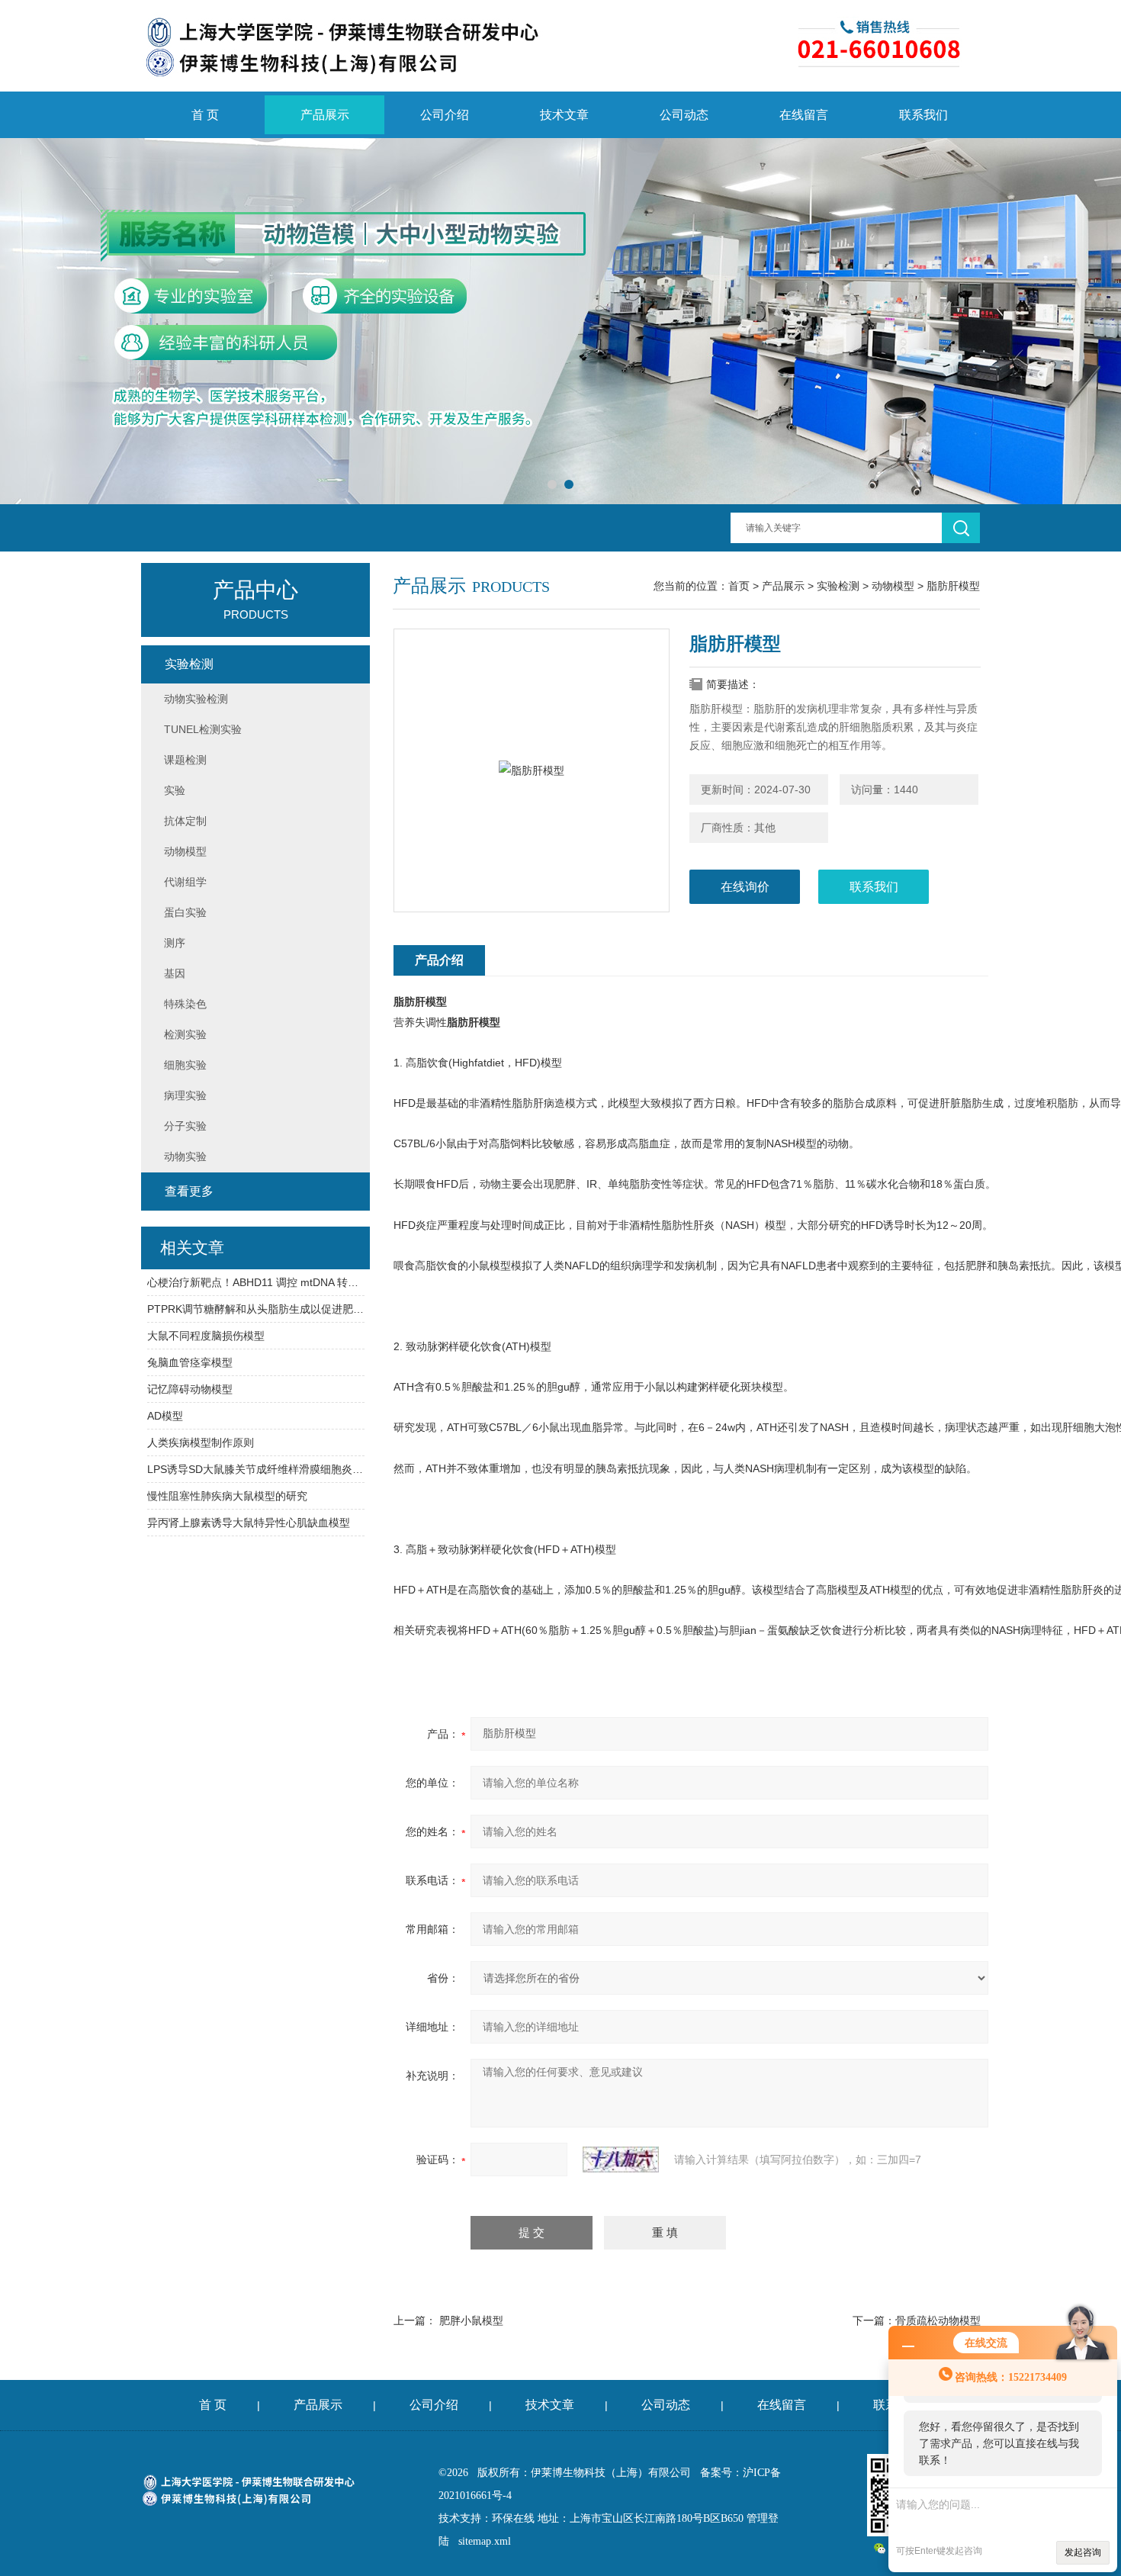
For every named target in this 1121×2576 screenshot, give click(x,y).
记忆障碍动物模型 (190, 1389)
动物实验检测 (196, 699)
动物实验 (185, 1156)
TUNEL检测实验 (203, 729)
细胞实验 (185, 1065)
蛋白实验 (185, 912)
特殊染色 (185, 1004)
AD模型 (165, 1416)
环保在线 (513, 2518)
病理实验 (185, 1095)
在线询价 (745, 887)
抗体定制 (185, 821)
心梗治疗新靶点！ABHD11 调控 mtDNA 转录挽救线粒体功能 (256, 1282)
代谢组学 (185, 882)
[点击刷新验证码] (621, 2160)
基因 (175, 973)
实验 (175, 790)
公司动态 (684, 115)
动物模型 (893, 586)
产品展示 (325, 115)
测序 (175, 943)
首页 (739, 586)
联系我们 (923, 115)
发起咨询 (1083, 2552)
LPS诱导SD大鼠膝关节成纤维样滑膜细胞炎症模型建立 (256, 1469)
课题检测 (185, 760)
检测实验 (185, 1034)
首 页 (205, 115)
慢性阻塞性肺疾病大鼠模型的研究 (227, 1496)
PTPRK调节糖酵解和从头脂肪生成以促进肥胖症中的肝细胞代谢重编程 (256, 1309)
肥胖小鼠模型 (471, 2320)
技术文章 (564, 115)
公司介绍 (445, 115)
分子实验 (185, 1126)
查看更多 (189, 1191)
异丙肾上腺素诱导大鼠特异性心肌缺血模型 (249, 1523)
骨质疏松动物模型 (938, 2320)
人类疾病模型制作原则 (201, 1442)
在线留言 (804, 115)
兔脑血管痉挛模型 (190, 1362)
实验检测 (838, 586)
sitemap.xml (485, 2541)
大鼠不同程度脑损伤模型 (206, 1336)
